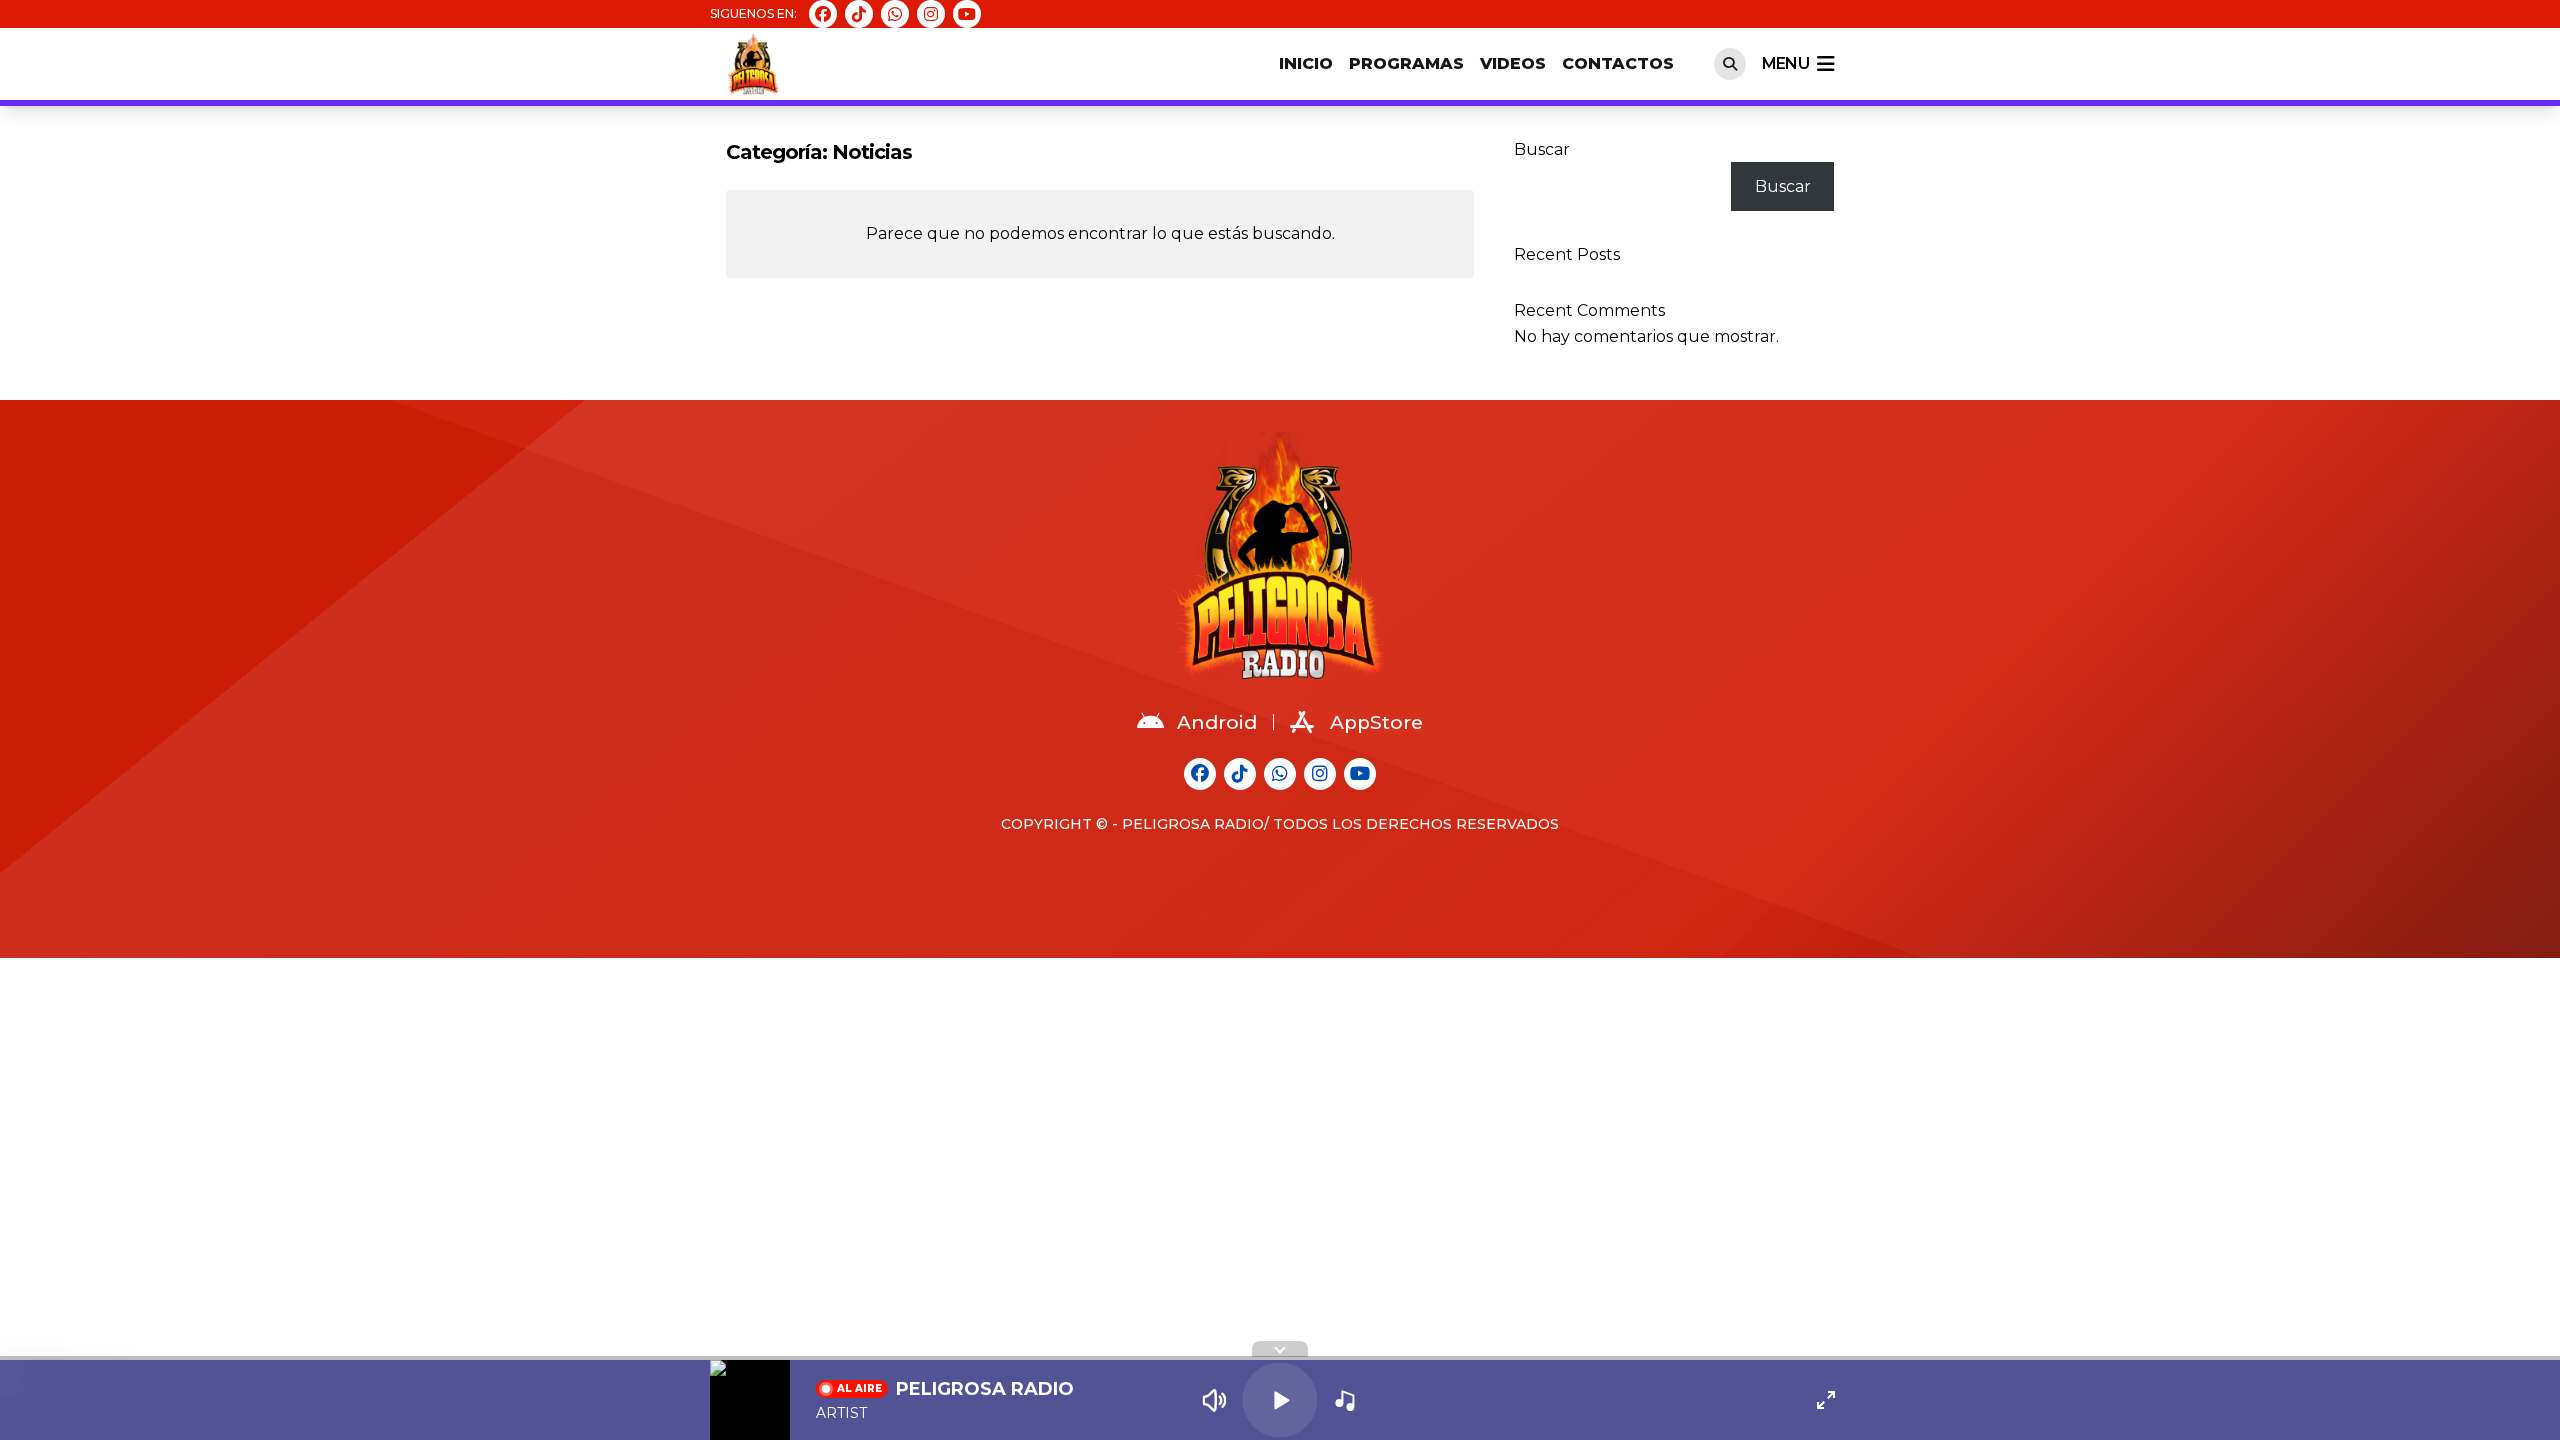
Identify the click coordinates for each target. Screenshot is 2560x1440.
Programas (1406, 63)
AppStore (1376, 722)
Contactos (1618, 63)
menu (1785, 63)
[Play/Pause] (1279, 1399)
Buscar (1542, 149)
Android (1217, 722)
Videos (1513, 63)
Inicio (1306, 63)
